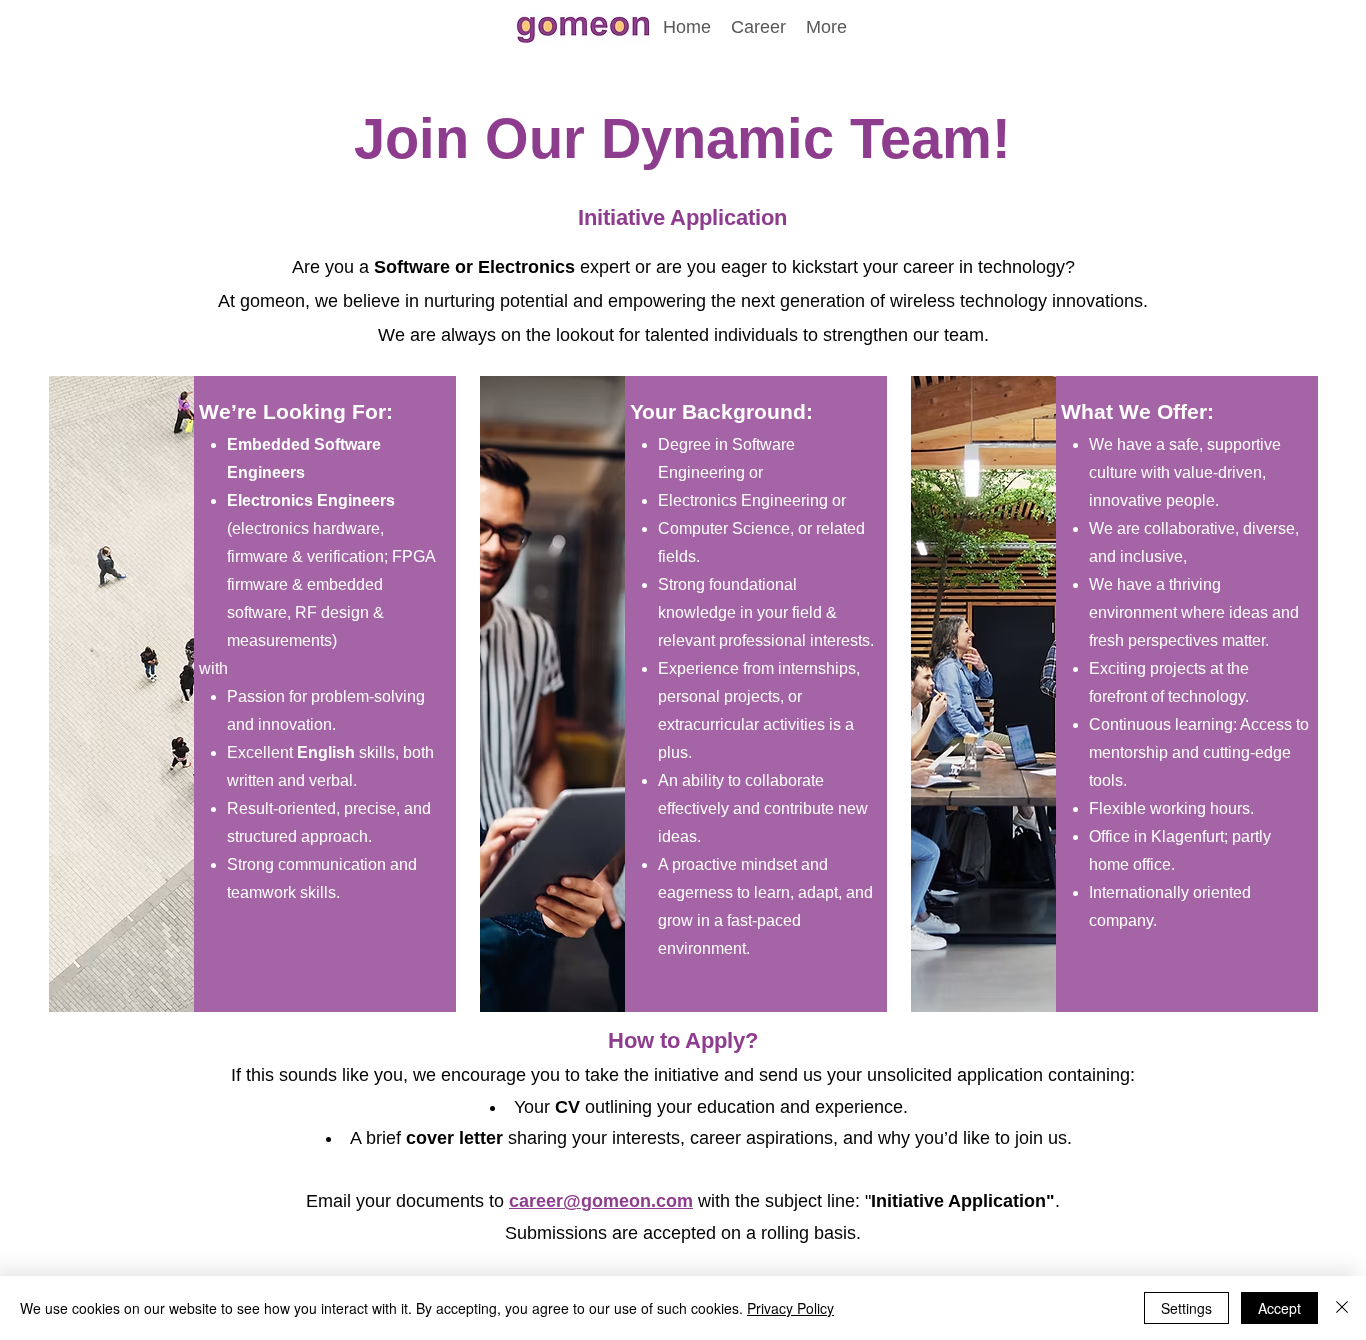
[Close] (1342, 1308)
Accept (1279, 1308)
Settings (1186, 1308)
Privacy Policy (790, 1308)
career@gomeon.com (601, 1201)
